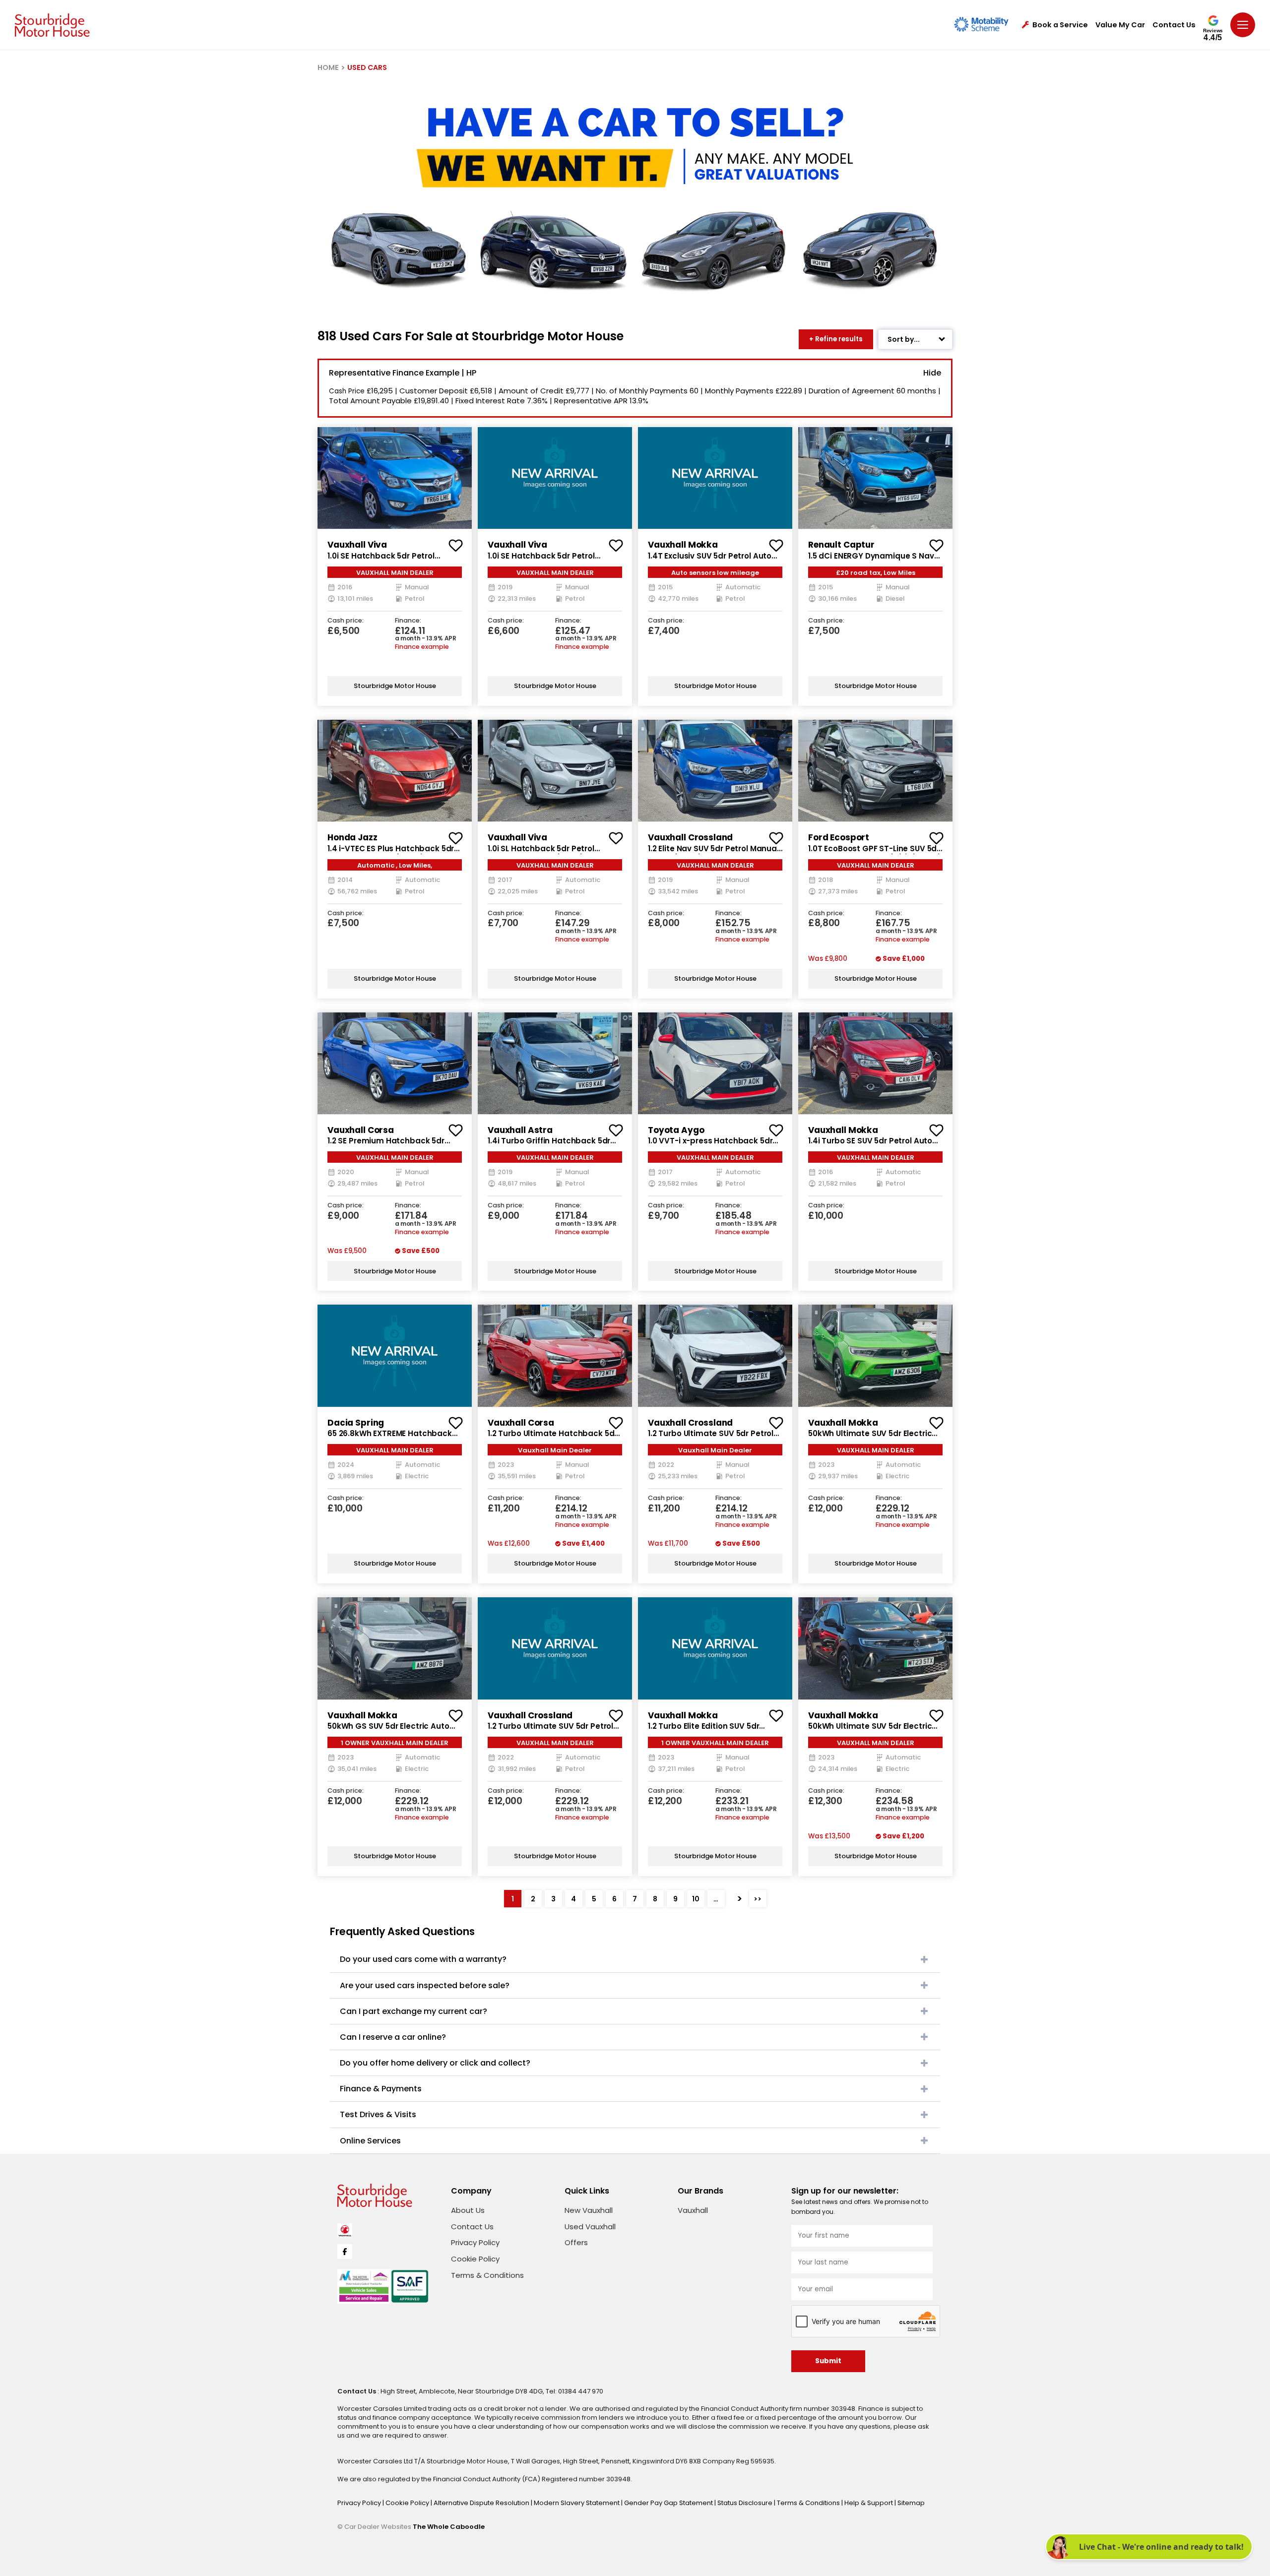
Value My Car (1120, 25)
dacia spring (356, 1423)
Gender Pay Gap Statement (669, 2503)
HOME (328, 67)
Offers (576, 2242)
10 (696, 1899)
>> (758, 1899)
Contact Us (1174, 25)
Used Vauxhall (590, 2227)
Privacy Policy (475, 2242)
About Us (468, 2210)
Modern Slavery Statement (577, 2503)
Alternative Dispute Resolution (482, 2503)
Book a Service (1060, 25)
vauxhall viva (357, 545)
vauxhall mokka (683, 545)
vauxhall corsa (361, 1130)
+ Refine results (836, 339)
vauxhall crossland (690, 837)
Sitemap (911, 2503)
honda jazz (352, 837)
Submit (828, 2361)
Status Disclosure (746, 2503)
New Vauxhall (589, 2210)
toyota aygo (676, 1130)
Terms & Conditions (487, 2275)
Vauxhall (693, 2210)
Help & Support (869, 2503)
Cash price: (346, 621)
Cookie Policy (475, 2259)
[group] (395, 478)
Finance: (408, 621)
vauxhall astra (520, 1130)
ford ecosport (839, 837)
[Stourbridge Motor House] (52, 25)
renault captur (841, 545)
